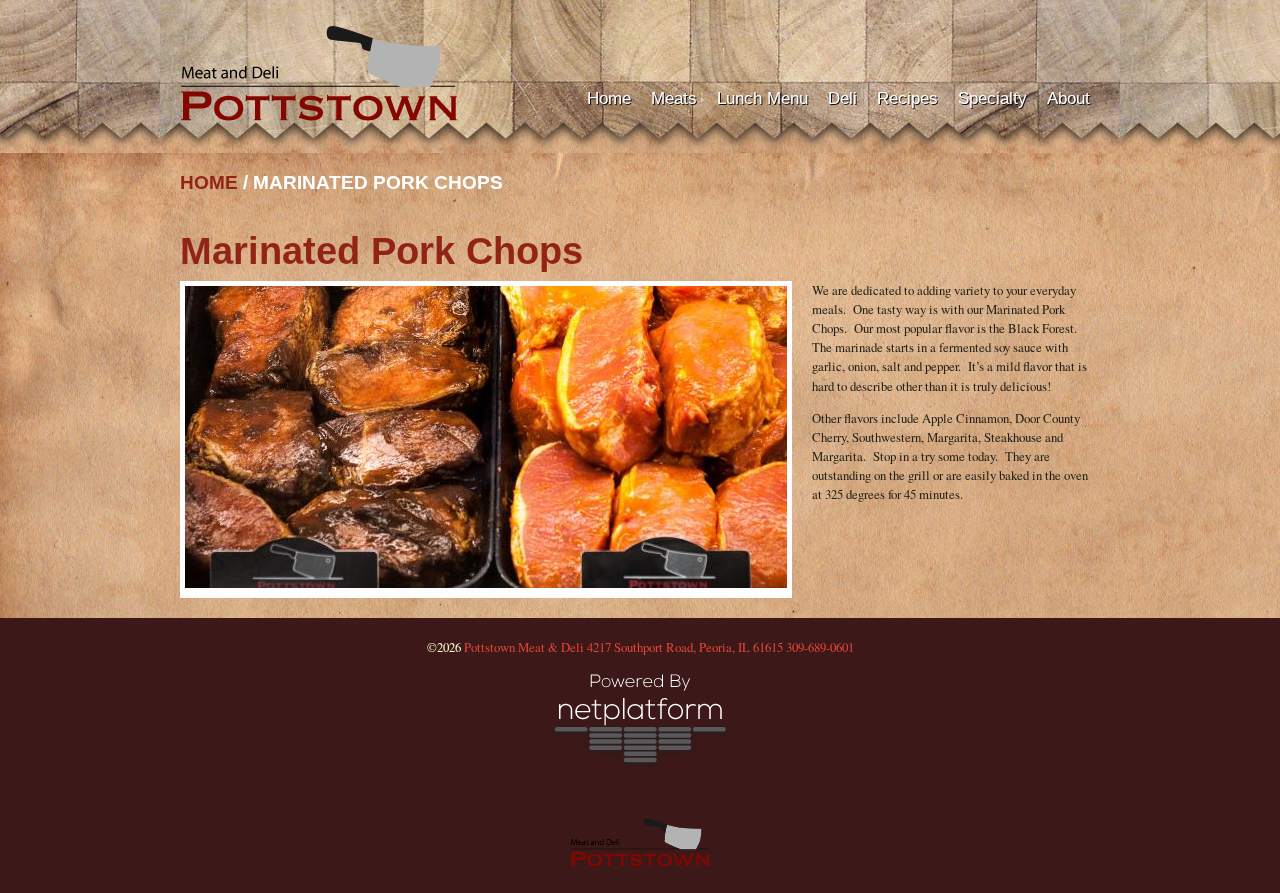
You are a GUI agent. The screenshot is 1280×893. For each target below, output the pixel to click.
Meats (674, 98)
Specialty (992, 98)
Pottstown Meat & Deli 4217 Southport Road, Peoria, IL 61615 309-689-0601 (659, 647)
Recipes (907, 98)
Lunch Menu (762, 98)
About (1068, 98)
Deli (842, 98)
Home (609, 98)
